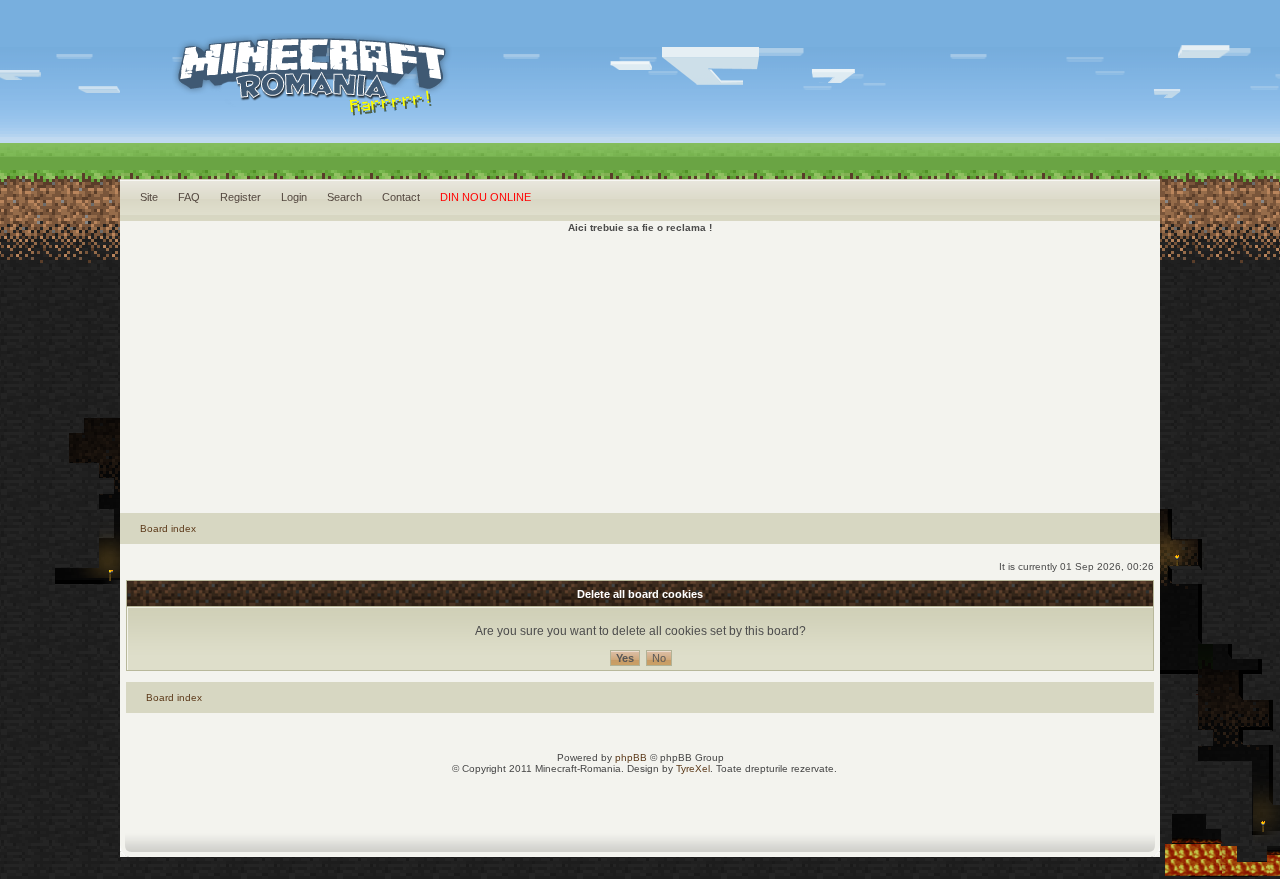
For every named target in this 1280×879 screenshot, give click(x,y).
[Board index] (276, 100)
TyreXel (693, 768)
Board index (168, 528)
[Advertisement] (640, 373)
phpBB (631, 757)
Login (294, 197)
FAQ (189, 197)
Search (344, 197)
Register (240, 197)
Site (149, 197)
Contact (401, 197)
